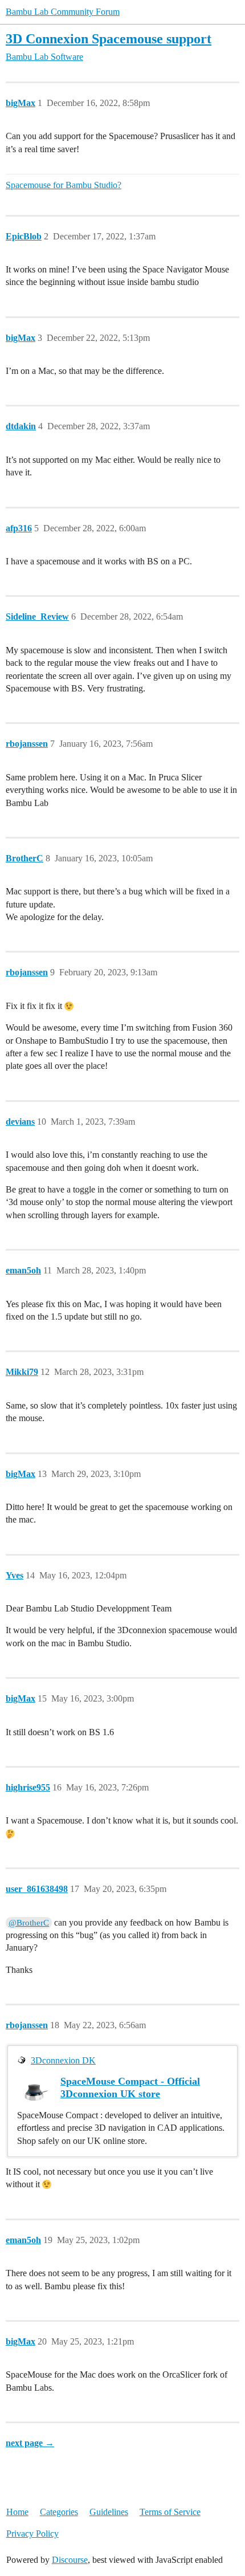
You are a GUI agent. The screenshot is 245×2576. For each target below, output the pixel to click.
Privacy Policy (32, 2534)
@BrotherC (29, 1923)
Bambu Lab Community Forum (63, 12)
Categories (59, 2512)
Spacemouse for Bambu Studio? (64, 185)
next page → (30, 2443)
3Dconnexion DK (63, 2060)
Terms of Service (170, 2512)
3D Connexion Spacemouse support (109, 38)
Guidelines (109, 2512)
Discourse (70, 2560)
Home (17, 2512)
